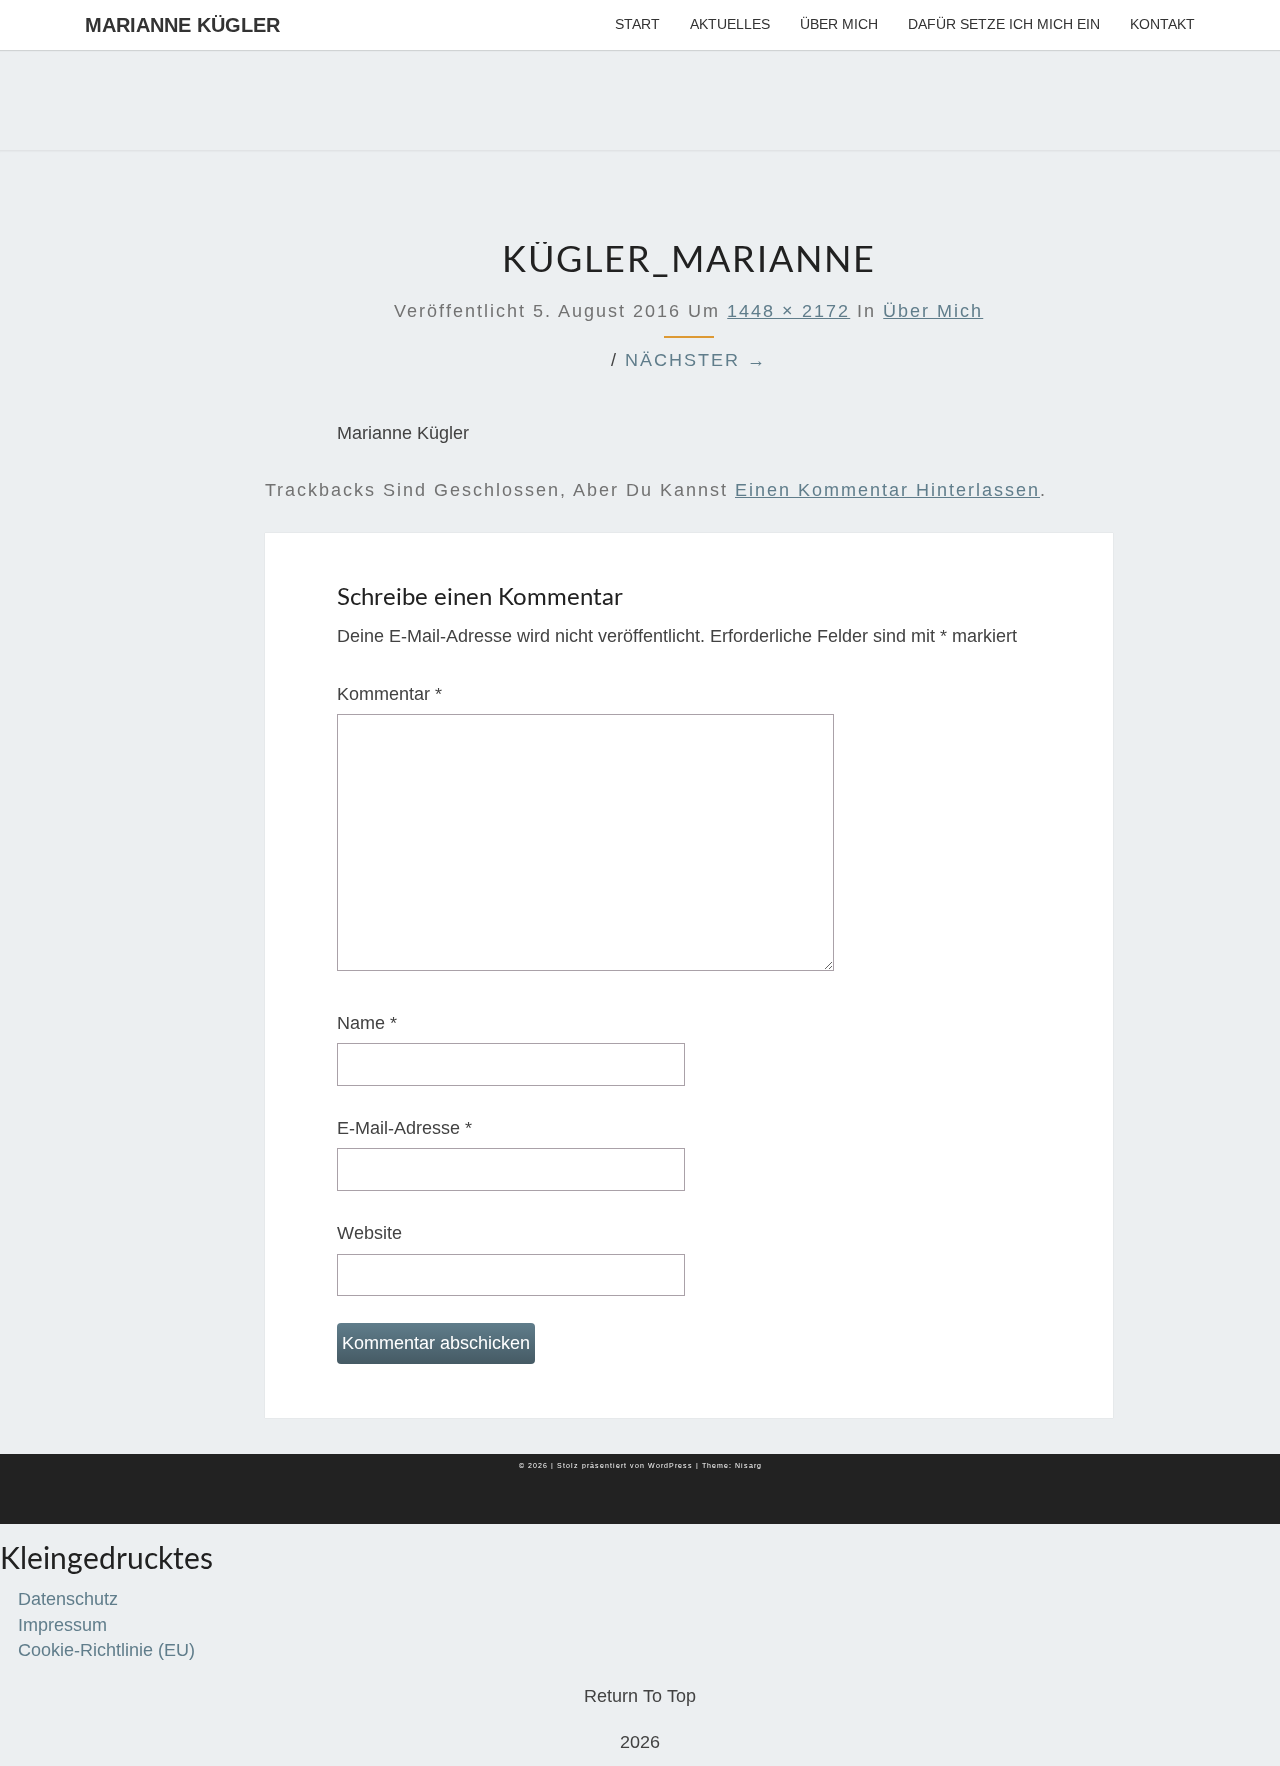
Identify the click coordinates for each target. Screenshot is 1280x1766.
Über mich (839, 24)
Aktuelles (730, 24)
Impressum (62, 1625)
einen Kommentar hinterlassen (887, 490)
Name (367, 1023)
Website (369, 1233)
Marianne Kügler (182, 25)
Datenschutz (68, 1599)
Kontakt (1162, 24)
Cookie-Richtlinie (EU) (106, 1650)
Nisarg (748, 1465)
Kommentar (389, 694)
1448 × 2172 (788, 311)
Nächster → (696, 360)
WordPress (670, 1465)
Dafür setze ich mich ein (1004, 24)
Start (637, 24)
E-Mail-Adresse (404, 1128)
